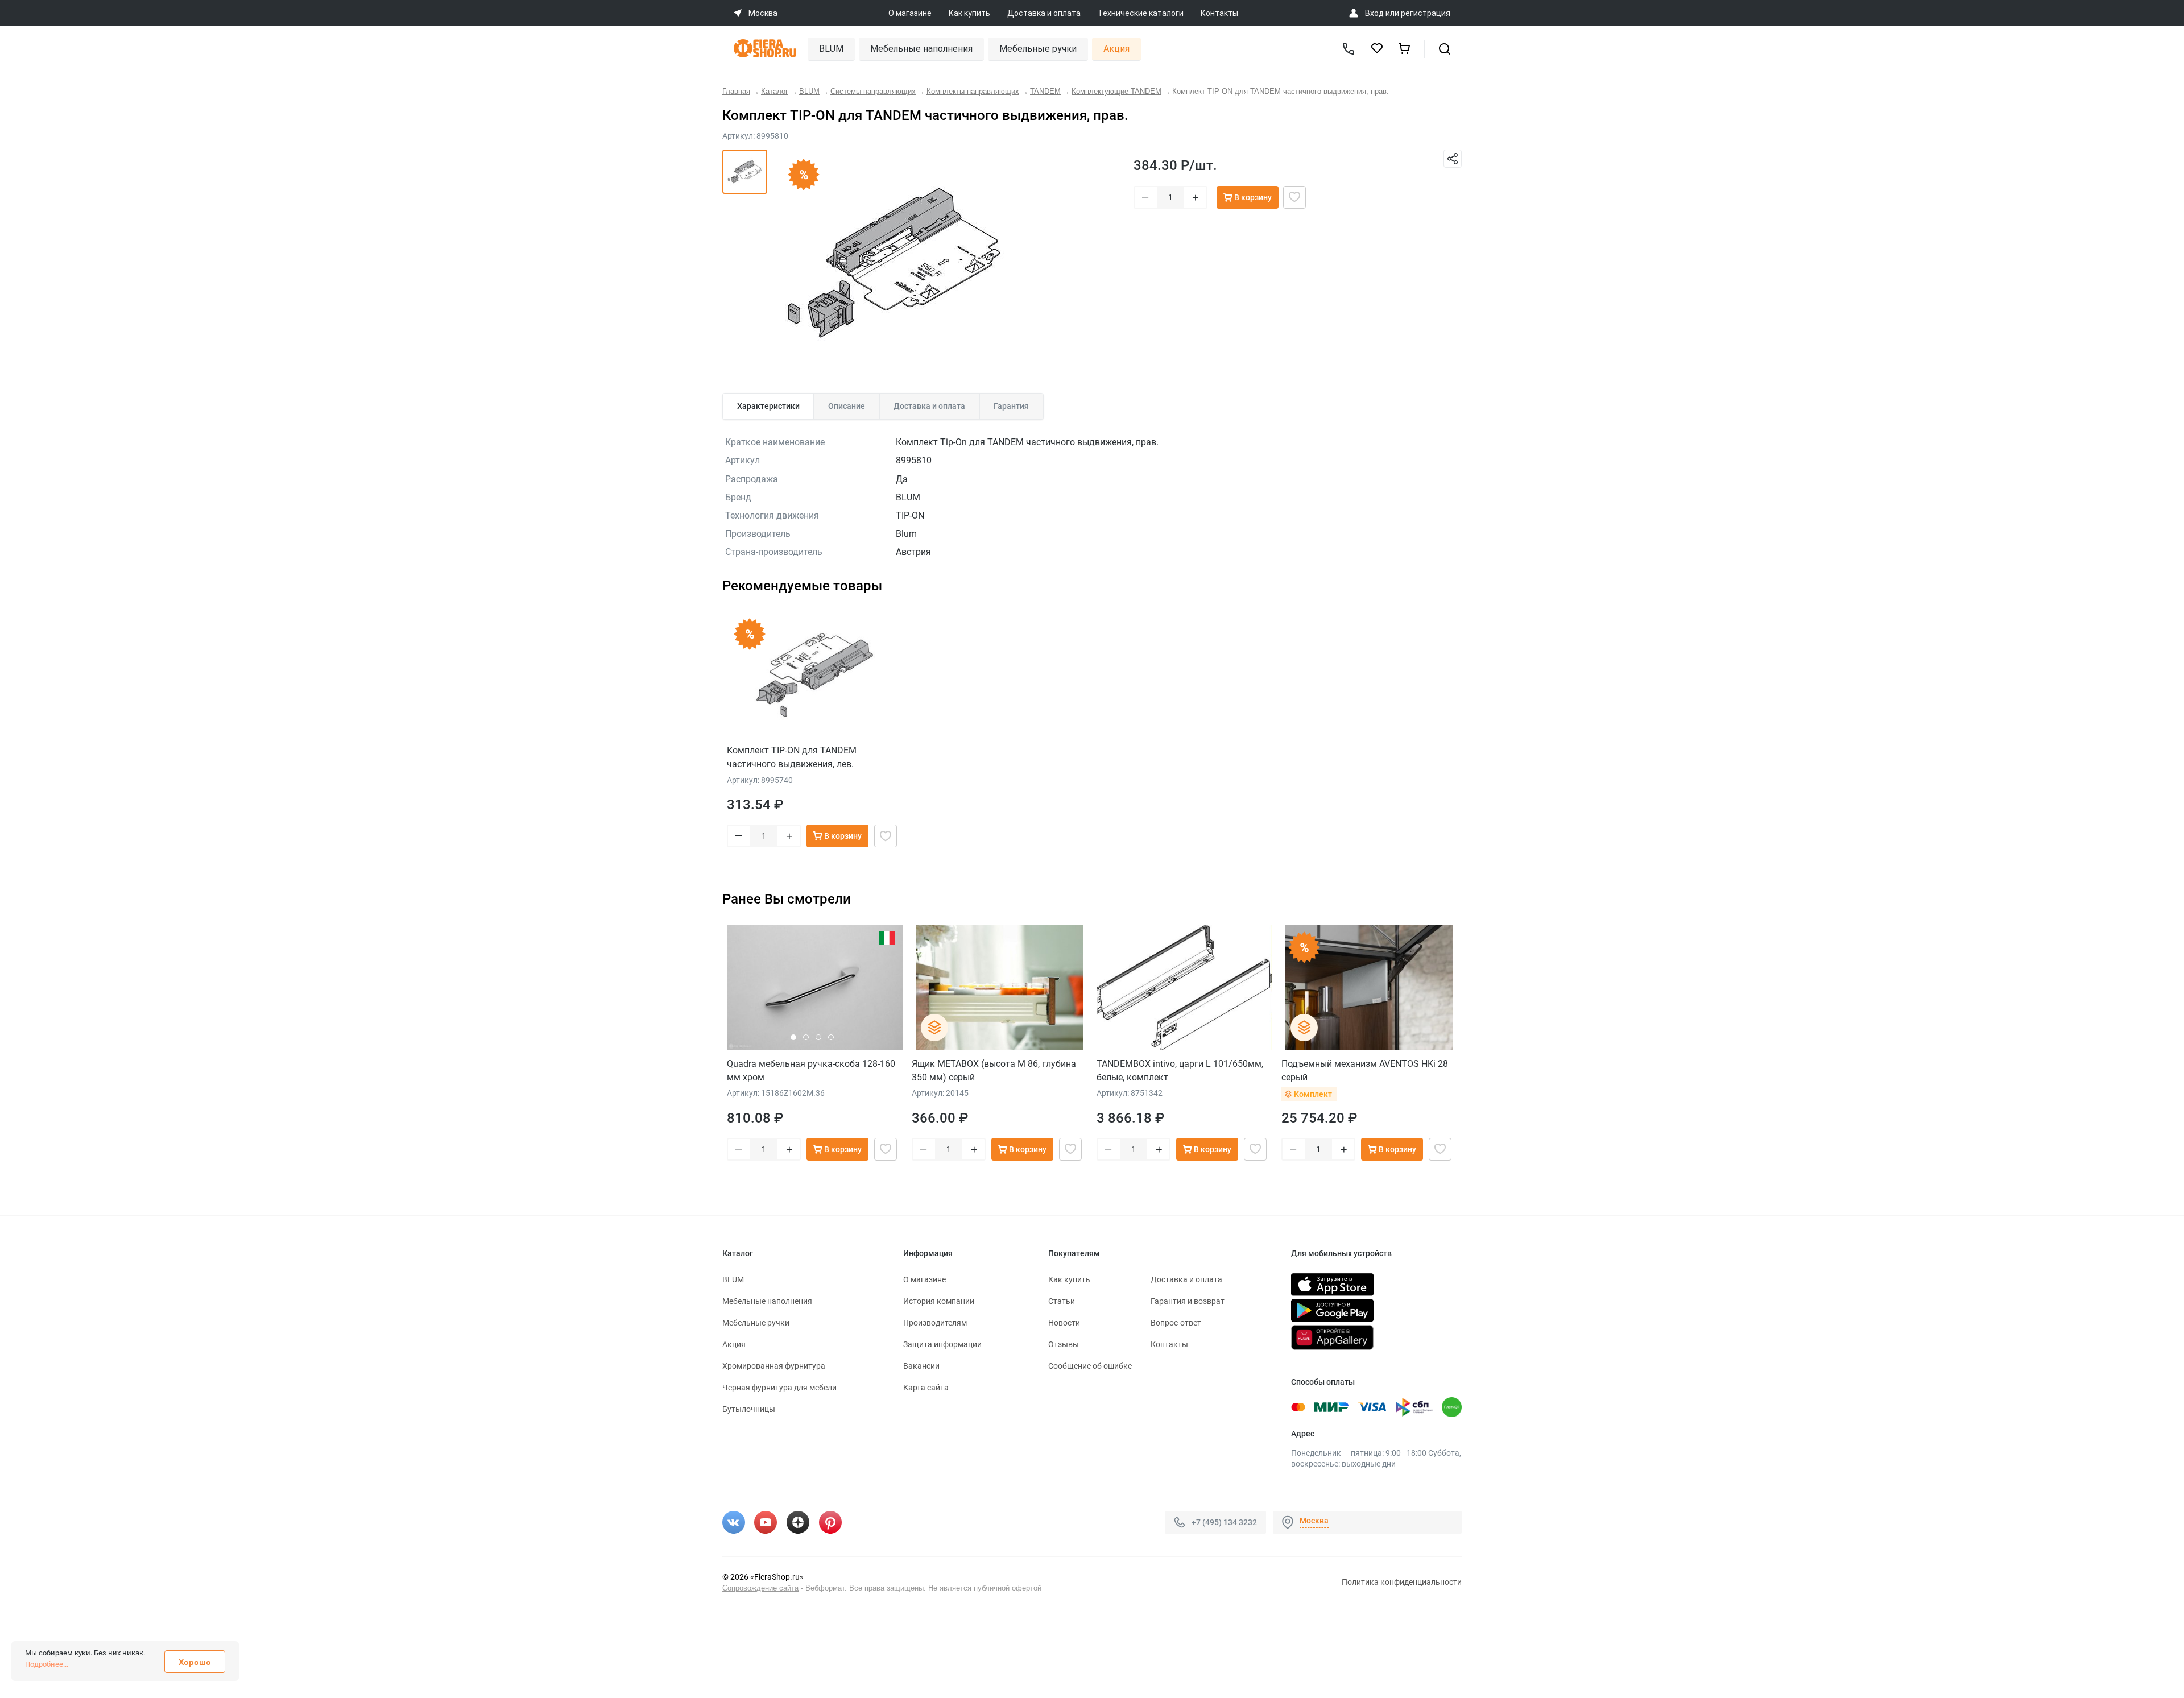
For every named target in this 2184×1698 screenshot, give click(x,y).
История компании (939, 1301)
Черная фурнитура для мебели (779, 1388)
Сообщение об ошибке (1090, 1366)
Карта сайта (926, 1388)
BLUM (831, 49)
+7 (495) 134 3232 (1224, 1522)
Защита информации (942, 1344)
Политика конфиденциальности (1402, 1582)
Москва (1314, 1521)
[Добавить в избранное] (1294, 197)
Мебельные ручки (1038, 49)
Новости (1064, 1323)
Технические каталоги (1141, 13)
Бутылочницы (749, 1409)
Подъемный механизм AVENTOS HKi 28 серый (1365, 1070)
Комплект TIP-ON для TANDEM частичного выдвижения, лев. (792, 757)
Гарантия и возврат (1188, 1301)
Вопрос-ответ (1176, 1323)
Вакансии (921, 1366)
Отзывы (1064, 1344)
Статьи (1062, 1301)
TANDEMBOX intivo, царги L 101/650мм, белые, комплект (1180, 1070)
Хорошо (195, 1662)
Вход (1374, 13)
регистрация (1426, 13)
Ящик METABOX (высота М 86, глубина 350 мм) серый (994, 1070)
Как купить (969, 13)
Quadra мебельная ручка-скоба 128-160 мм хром (811, 1070)
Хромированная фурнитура (774, 1366)
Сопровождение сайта (760, 1588)
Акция (1116, 49)
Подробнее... (47, 1664)
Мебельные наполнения (921, 49)
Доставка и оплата (1044, 13)
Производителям (935, 1323)
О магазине (910, 13)
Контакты (1219, 13)
